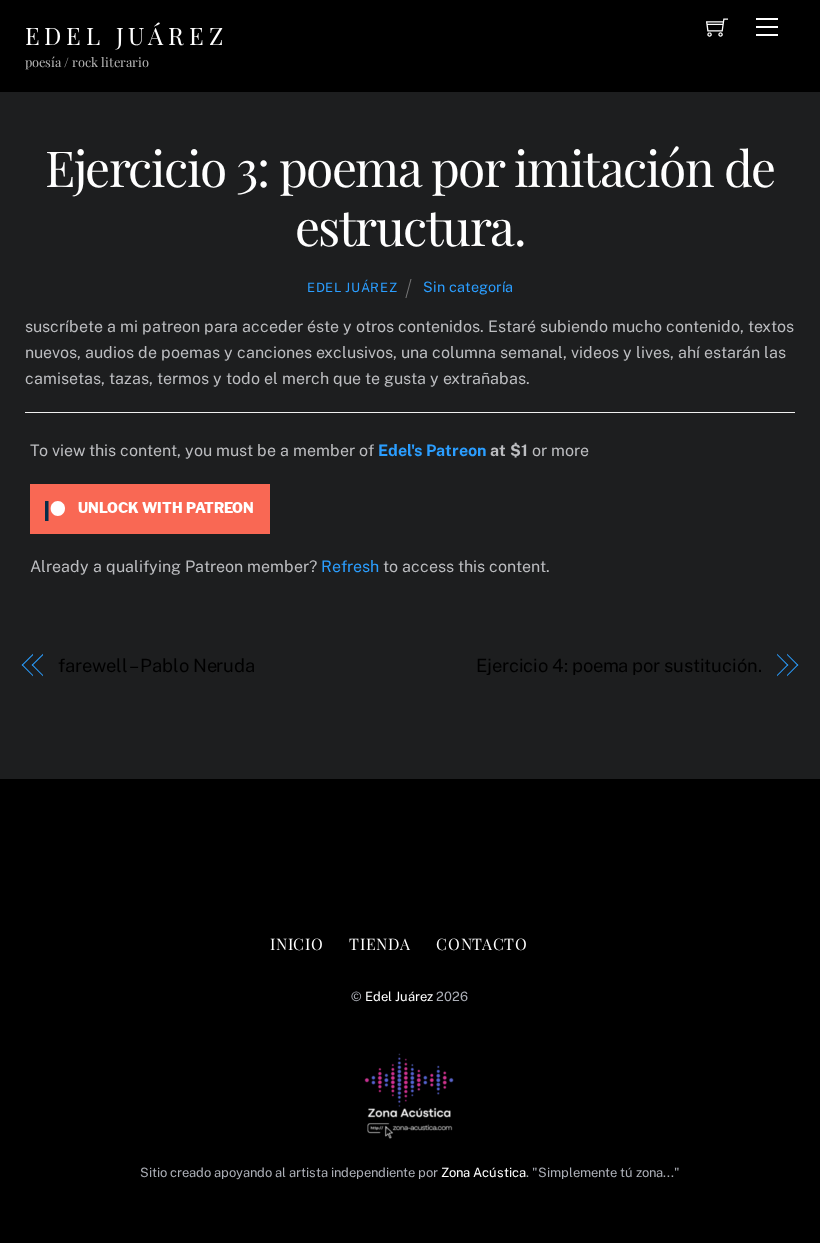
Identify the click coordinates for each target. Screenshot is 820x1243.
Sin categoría (468, 286)
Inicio (296, 943)
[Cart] (717, 27)
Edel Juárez (352, 287)
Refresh (350, 566)
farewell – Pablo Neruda (156, 665)
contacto (481, 943)
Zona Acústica (483, 1172)
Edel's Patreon (432, 450)
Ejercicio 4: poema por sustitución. (619, 665)
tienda (379, 943)
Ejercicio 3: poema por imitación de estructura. (410, 196)
